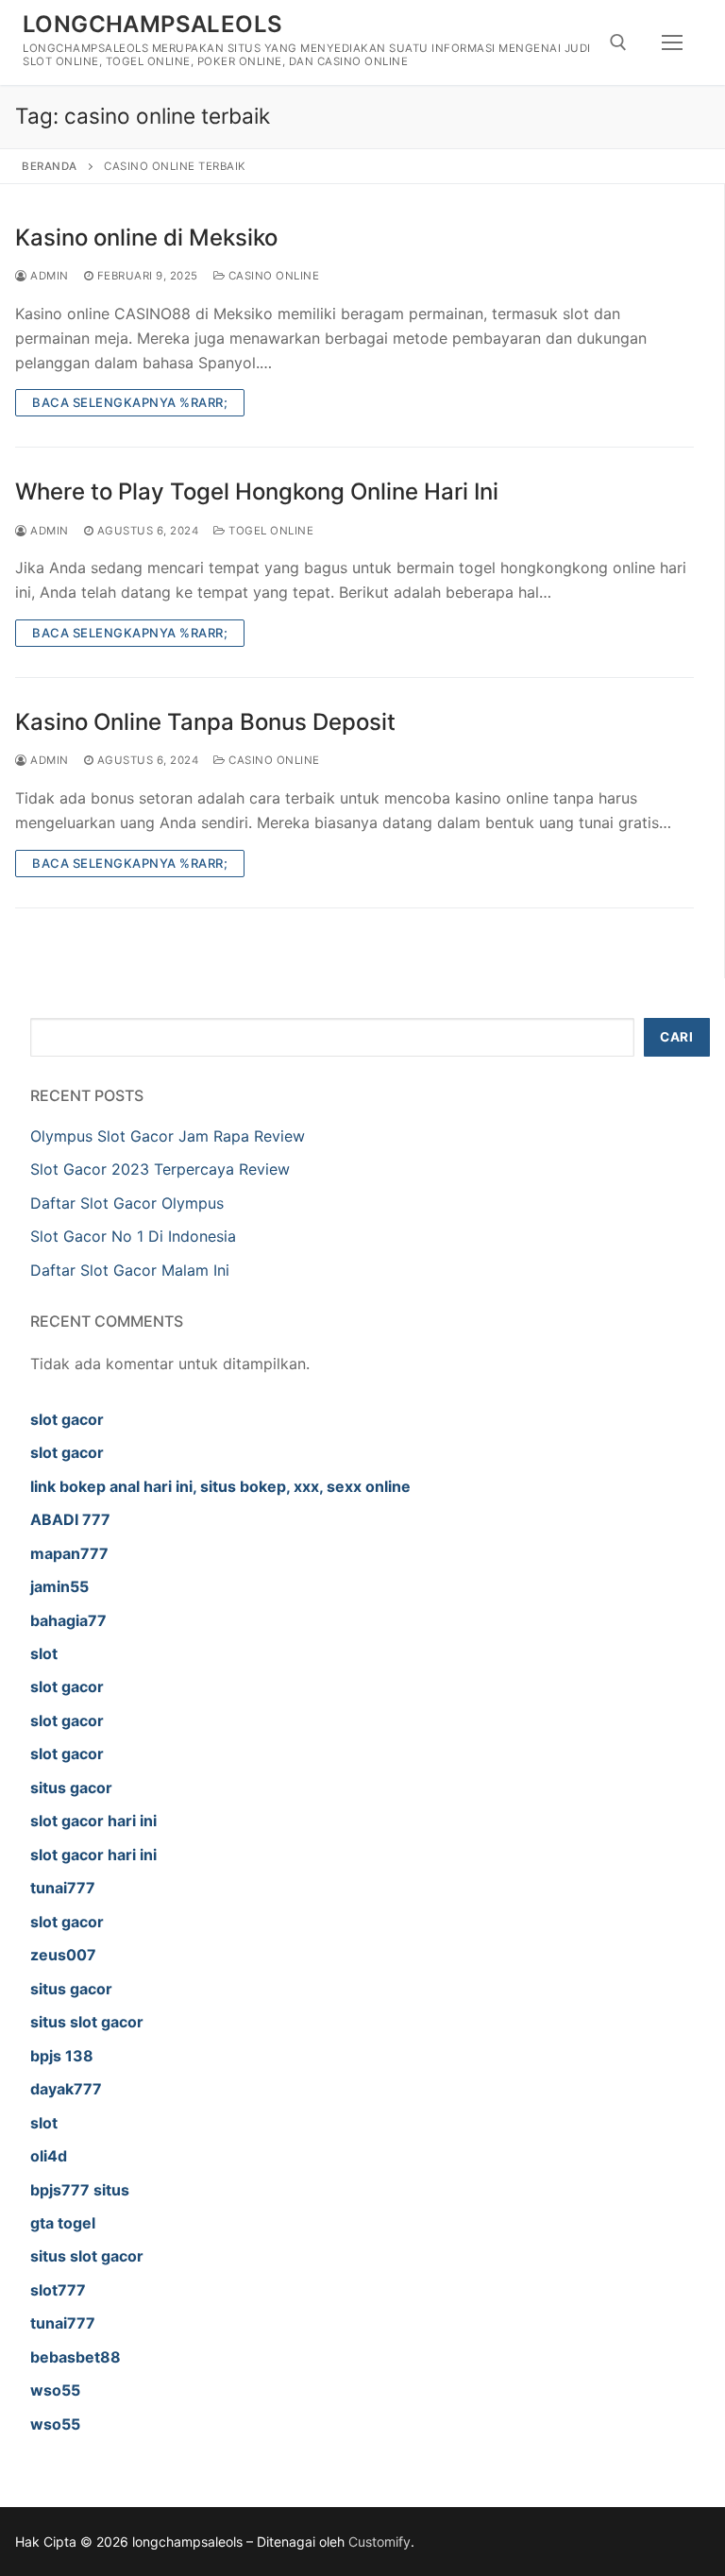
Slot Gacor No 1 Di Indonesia (133, 1236)
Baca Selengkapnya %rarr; (130, 402)
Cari (676, 1037)
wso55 (55, 2390)
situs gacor (71, 1788)
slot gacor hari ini (93, 1821)
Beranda (50, 166)
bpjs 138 (62, 2056)
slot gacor (67, 1419)
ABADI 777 (70, 1519)
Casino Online (272, 276)
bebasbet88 (76, 2357)
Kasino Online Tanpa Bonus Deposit (205, 722)
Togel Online (270, 531)
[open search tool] (618, 42)
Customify (379, 2542)
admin (48, 276)
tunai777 (63, 1888)
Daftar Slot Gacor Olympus (127, 1203)
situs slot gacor (87, 2022)
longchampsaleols (152, 24)
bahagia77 (68, 1620)
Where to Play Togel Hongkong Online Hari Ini (257, 491)
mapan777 (69, 1553)
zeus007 (63, 1955)
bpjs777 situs (80, 2190)
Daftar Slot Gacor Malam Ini (130, 1270)
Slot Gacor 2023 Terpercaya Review (160, 1169)
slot (44, 1653)
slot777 (58, 2290)
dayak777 (66, 2089)
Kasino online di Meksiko (146, 237)
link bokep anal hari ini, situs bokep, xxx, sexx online (220, 1486)
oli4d (49, 2156)
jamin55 (59, 1586)
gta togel (63, 2223)
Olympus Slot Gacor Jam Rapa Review (168, 1136)
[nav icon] (672, 42)
